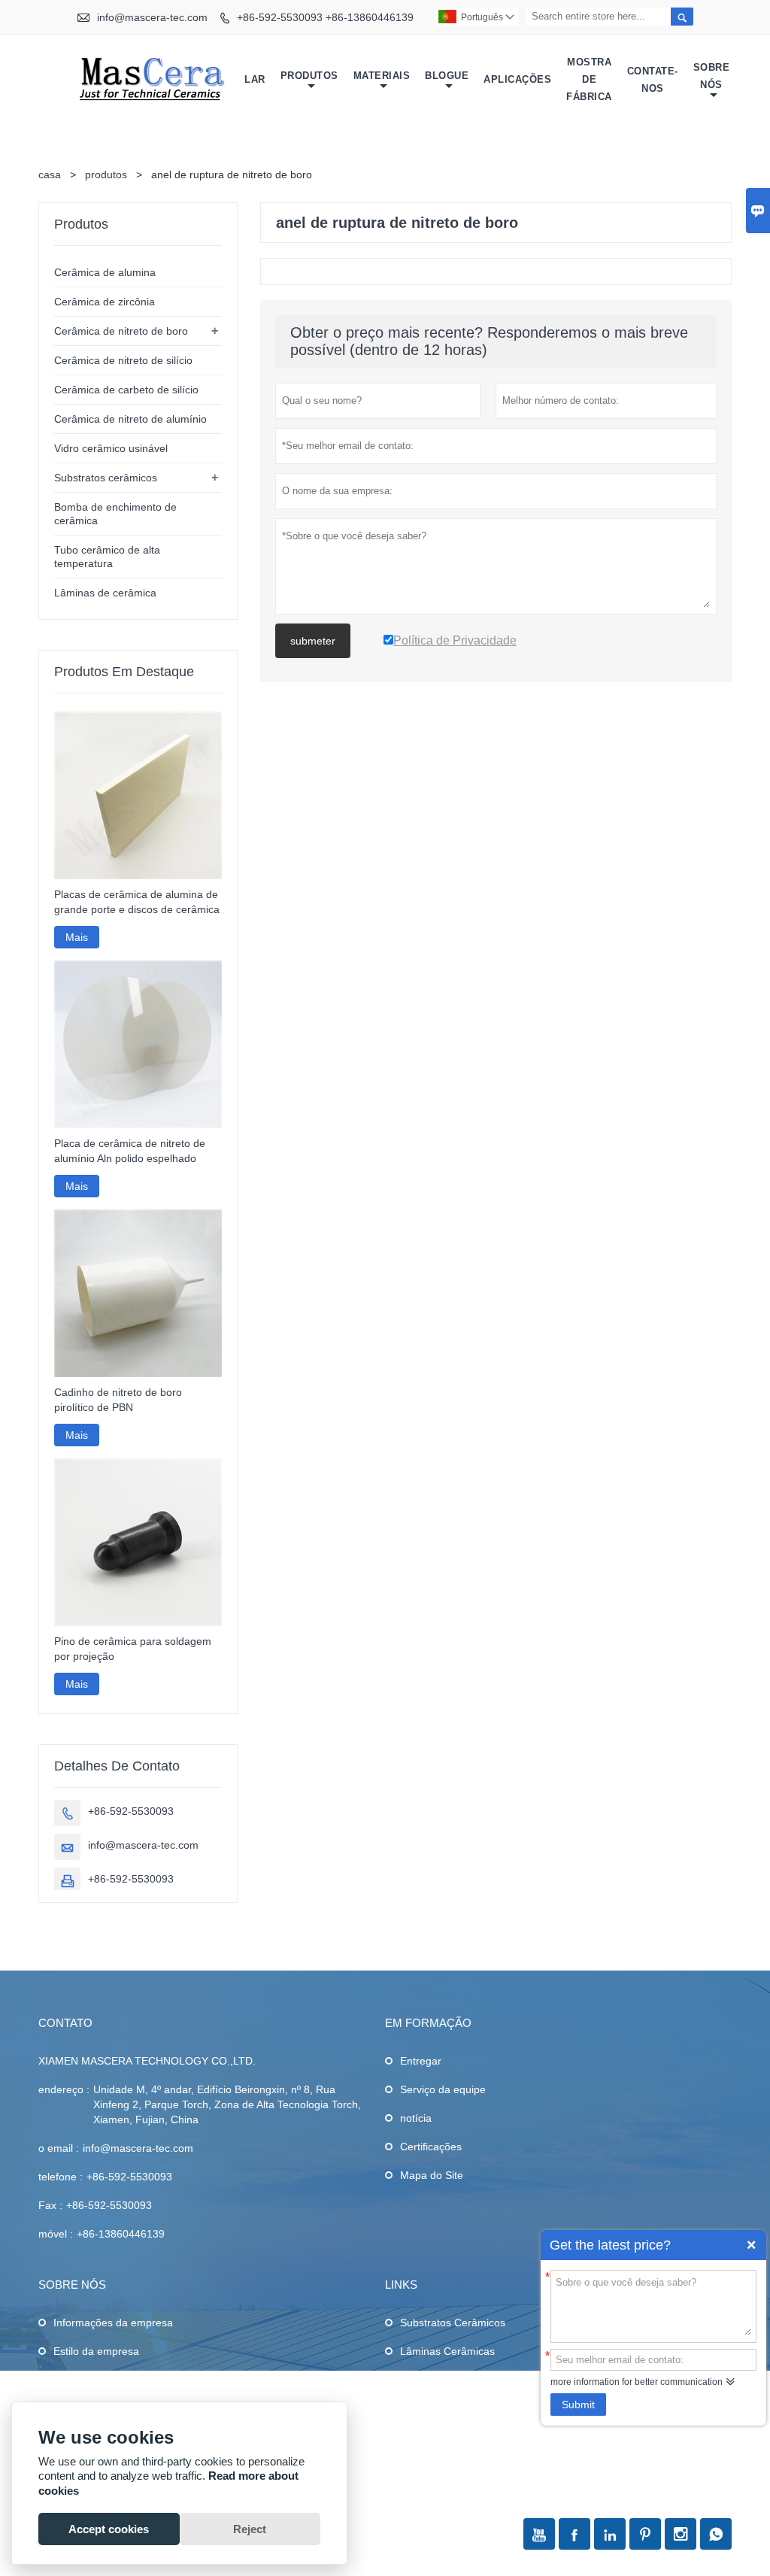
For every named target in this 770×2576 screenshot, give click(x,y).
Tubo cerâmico (435, 2380)
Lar (255, 79)
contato (65, 2023)
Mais (77, 937)
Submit (578, 2405)
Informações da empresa (113, 2323)
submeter (313, 641)
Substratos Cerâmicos (453, 2323)
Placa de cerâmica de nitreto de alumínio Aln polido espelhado (130, 1151)
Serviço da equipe (443, 2089)
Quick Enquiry (751, 2245)
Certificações (431, 2147)
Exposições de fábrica (106, 2380)
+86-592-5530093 (131, 1811)
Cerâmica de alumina (105, 272)
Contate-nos (653, 80)
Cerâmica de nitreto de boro (121, 331)
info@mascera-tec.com (152, 17)
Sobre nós (712, 76)
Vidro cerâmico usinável (111, 448)
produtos (106, 174)
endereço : (64, 2089)
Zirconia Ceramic (441, 2437)
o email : (59, 2148)
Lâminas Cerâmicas (447, 2351)
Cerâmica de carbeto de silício (126, 390)
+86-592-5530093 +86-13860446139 (325, 17)
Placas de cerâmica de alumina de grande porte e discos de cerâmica (137, 902)
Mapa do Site (432, 2175)
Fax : (50, 2205)
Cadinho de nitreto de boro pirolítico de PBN (118, 1400)
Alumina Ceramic (441, 2408)
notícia (416, 2118)
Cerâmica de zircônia (105, 302)
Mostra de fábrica (589, 79)
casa (50, 174)
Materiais (382, 76)
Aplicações (517, 79)
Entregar (421, 2061)
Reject (250, 2529)
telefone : (61, 2177)
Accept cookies (109, 2529)
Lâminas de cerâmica (105, 593)
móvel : (56, 2234)
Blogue (447, 76)
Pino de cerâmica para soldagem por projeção (133, 1649)
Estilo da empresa (96, 2351)
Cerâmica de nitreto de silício (123, 360)
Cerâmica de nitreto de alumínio (130, 419)
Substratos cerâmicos (106, 478)
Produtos (309, 76)
